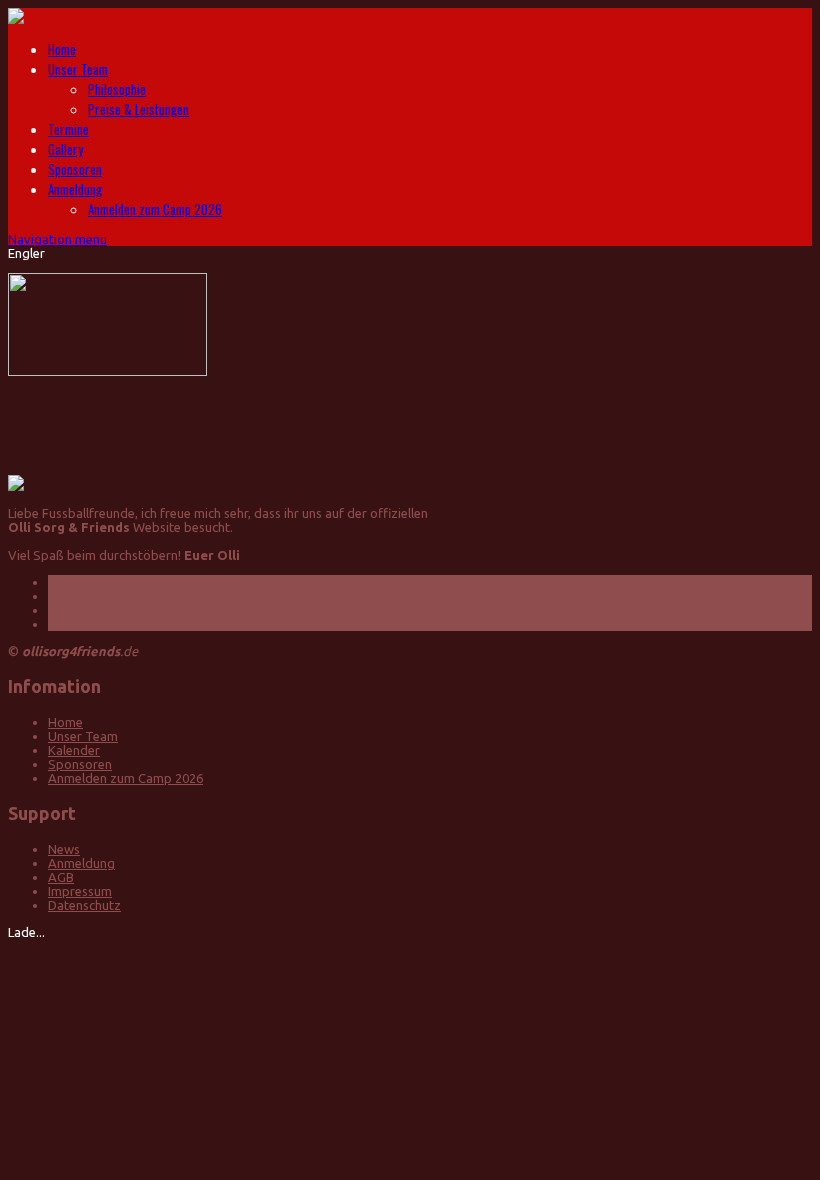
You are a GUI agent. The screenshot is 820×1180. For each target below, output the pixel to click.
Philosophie (117, 89)
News (64, 849)
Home (62, 49)
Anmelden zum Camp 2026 (155, 209)
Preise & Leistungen (138, 109)
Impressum (80, 891)
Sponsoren (75, 169)
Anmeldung (75, 189)
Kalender (74, 750)
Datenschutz (84, 905)
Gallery (65, 149)
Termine (68, 129)
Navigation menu (57, 239)
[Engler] (107, 371)
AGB (61, 877)
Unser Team (78, 69)
